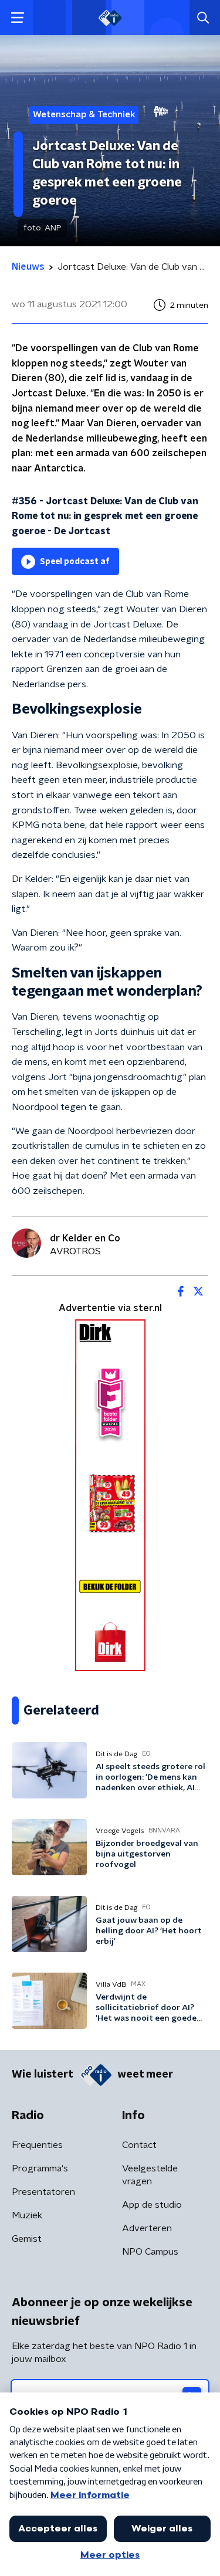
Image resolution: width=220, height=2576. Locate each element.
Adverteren (147, 2228)
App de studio (152, 2205)
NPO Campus (150, 2252)
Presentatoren (43, 2192)
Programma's (40, 2168)
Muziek (27, 2215)
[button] (17, 18)
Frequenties (37, 2145)
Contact (139, 2145)
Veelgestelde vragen (150, 2175)
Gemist (27, 2239)
